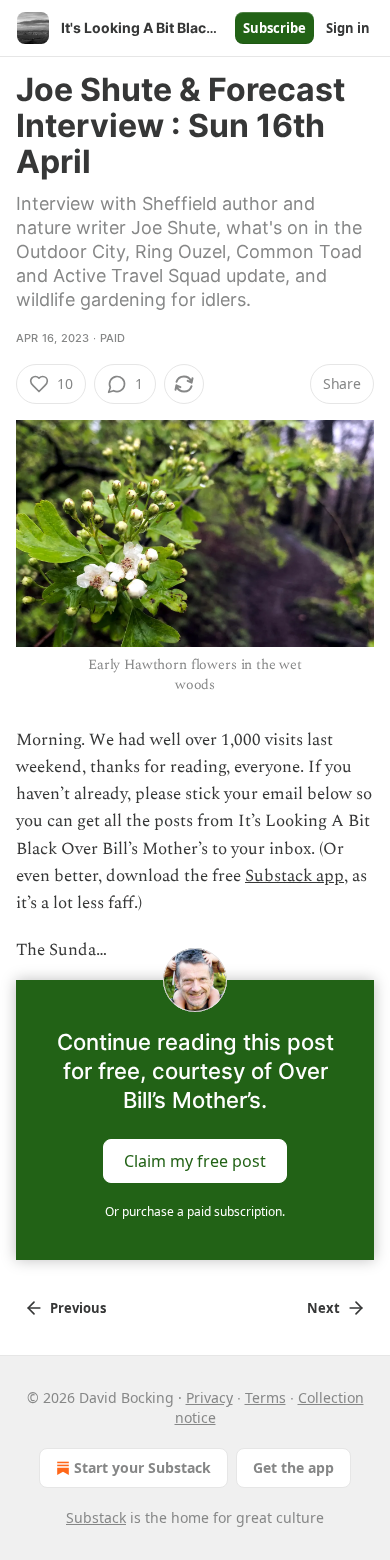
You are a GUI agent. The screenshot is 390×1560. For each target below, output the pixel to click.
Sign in (348, 28)
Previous (78, 1308)
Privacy (209, 1397)
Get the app (293, 1467)
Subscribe (274, 28)
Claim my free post (195, 1161)
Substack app (294, 876)
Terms (265, 1397)
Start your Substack (142, 1467)
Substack (96, 1517)
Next (323, 1308)
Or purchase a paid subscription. (195, 1211)
